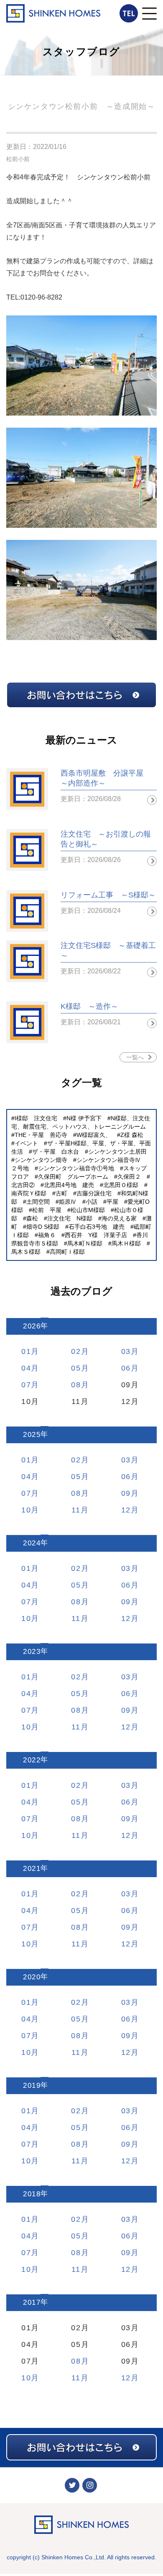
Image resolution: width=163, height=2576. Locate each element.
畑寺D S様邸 (43, 1227)
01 (26, 1351)
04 (26, 1368)
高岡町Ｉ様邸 (67, 1252)
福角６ (47, 1235)
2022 (32, 1760)
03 (126, 1351)
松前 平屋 (47, 1210)
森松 (32, 1218)
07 (26, 1385)
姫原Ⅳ (68, 1202)
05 (76, 1368)
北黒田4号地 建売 (69, 1185)
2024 (32, 1543)
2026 (32, 1326)
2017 (32, 2303)
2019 (32, 2086)
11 (76, 1510)
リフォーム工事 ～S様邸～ (108, 895)
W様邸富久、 (94, 1135)
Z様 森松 (132, 1135)
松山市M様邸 (88, 1210)
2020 (32, 1977)
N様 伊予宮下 (84, 1118)
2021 (32, 1869)
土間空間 (38, 1202)
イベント (26, 1143)
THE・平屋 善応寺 (41, 1135)
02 (76, 1351)
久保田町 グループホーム (73, 1177)
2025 (32, 1435)
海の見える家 (119, 1218)
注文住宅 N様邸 (70, 1218)
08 (76, 1385)
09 (126, 1493)
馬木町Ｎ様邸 (85, 1243)
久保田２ (129, 1177)
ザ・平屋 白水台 (56, 1152)
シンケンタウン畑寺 (41, 1160)
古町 (61, 1193)
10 (26, 1510)
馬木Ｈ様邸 (126, 1243)
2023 (32, 1652)
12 (126, 1510)
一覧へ (135, 1057)
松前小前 (18, 159)
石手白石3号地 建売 (97, 1227)
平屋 (112, 1202)
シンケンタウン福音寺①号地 (76, 1168)
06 (126, 1368)
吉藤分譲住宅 (94, 1193)
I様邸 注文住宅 (36, 1118)
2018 (32, 2194)
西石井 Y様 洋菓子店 (96, 1235)
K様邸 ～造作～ (89, 1006)
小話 (92, 1202)
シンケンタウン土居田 (117, 1152)
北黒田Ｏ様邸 (121, 1185)
